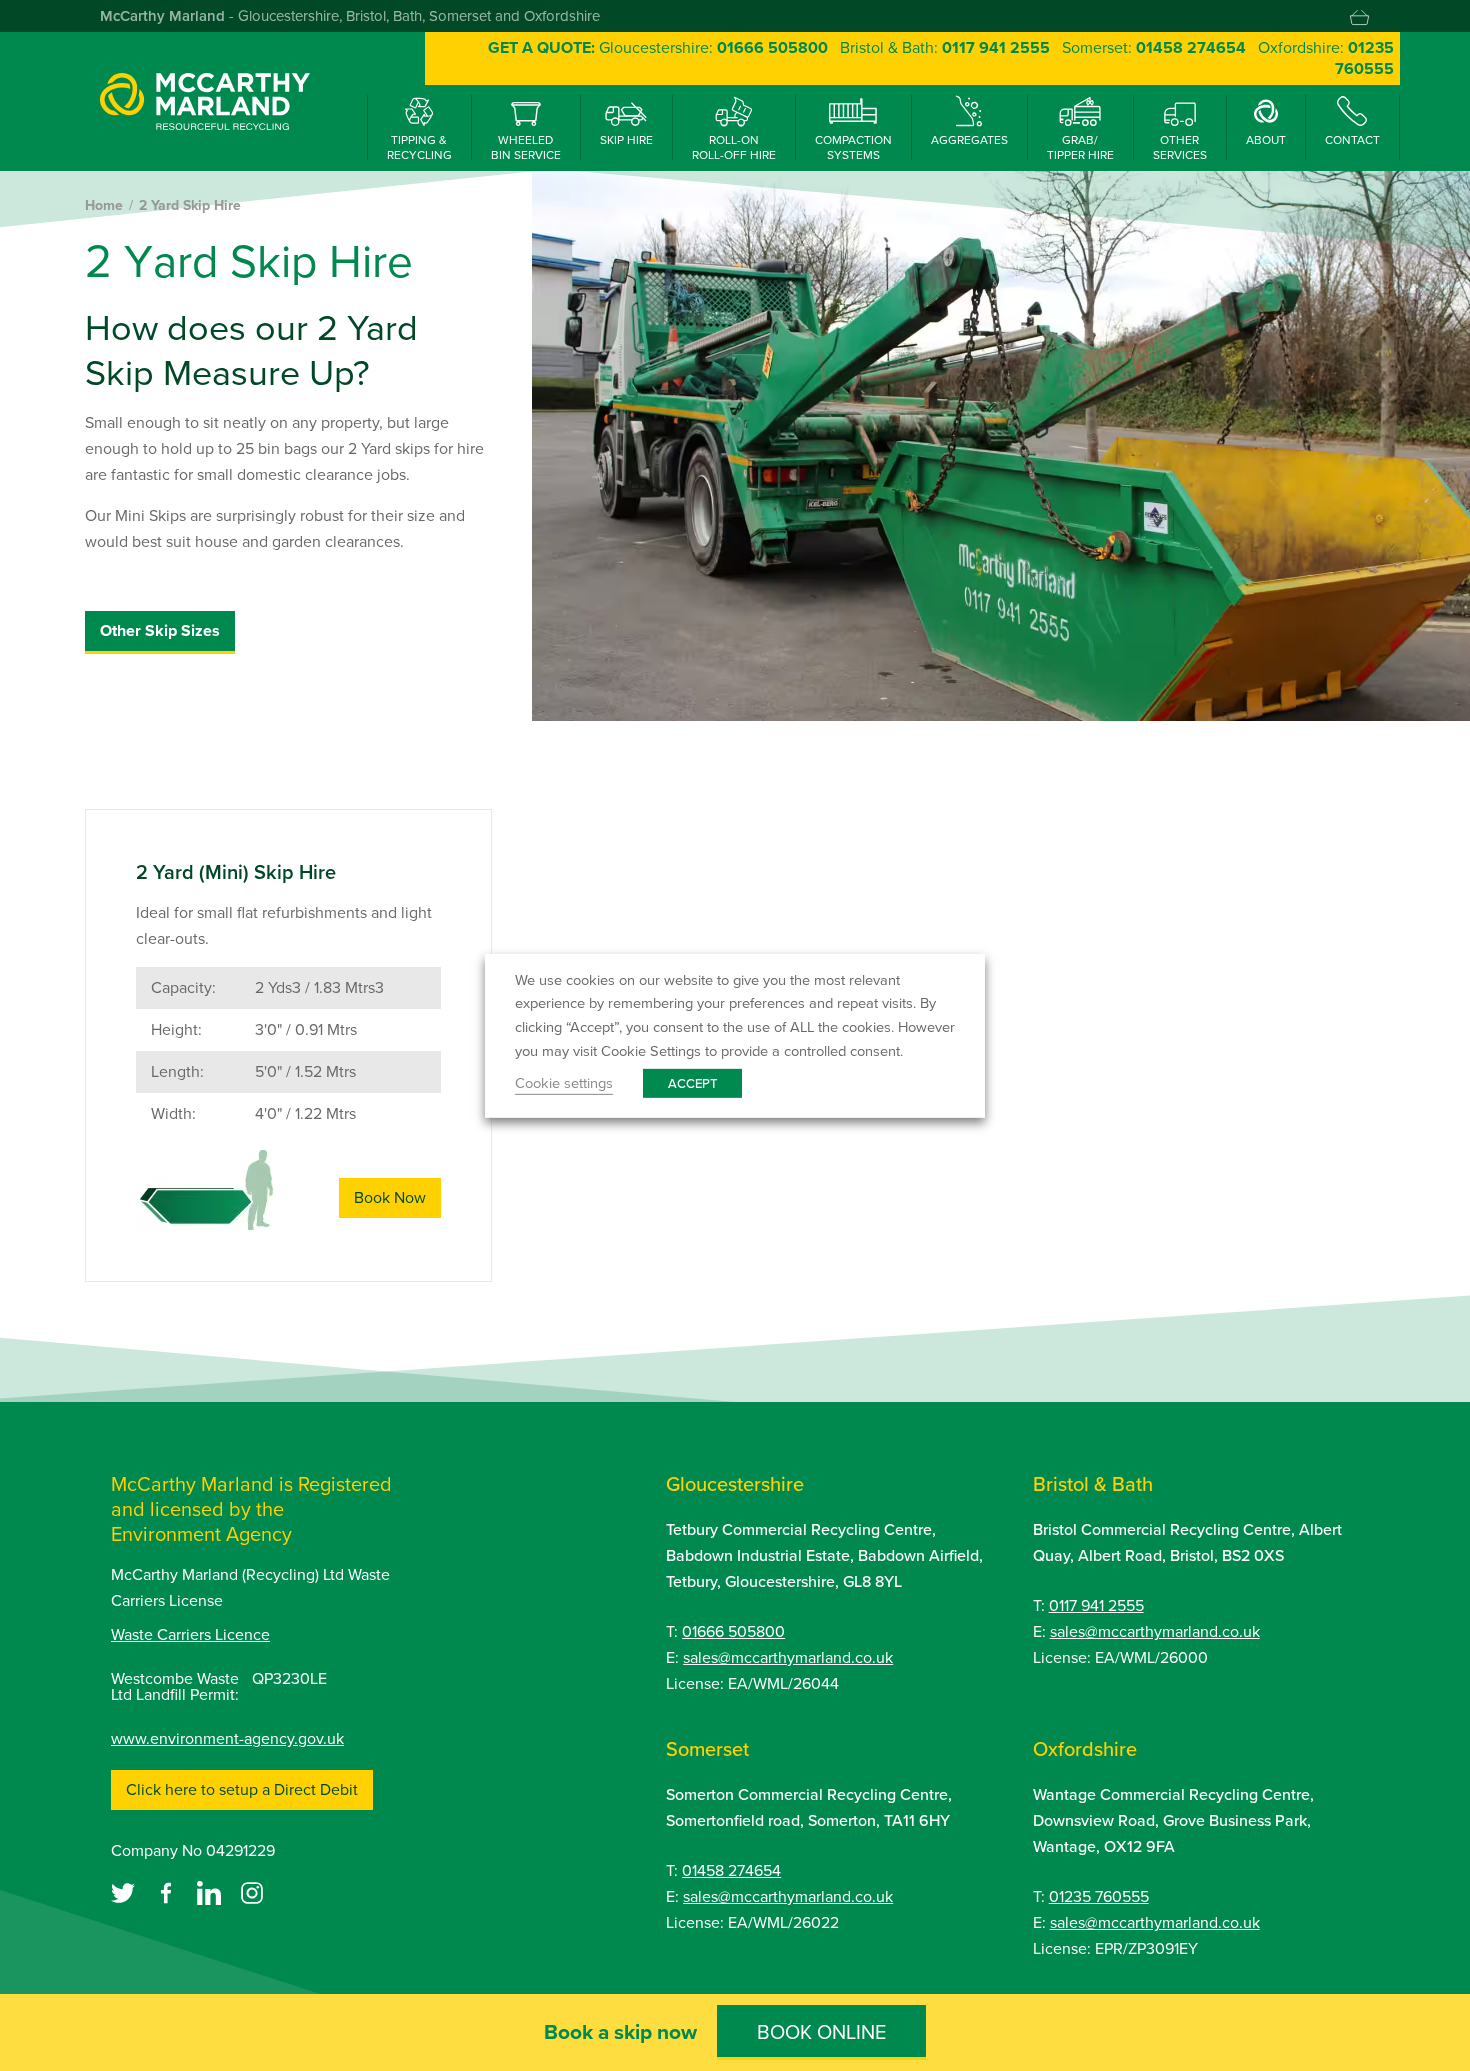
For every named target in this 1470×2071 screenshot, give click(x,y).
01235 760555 (1099, 1896)
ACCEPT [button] (692, 1083)
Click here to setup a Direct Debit (242, 1789)
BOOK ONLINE (821, 2032)
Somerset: (1154, 47)
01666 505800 (733, 1631)
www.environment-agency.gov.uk (227, 1738)
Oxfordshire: (1326, 57)
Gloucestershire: (713, 47)
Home (104, 205)
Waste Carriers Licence (190, 1634)
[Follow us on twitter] (125, 1891)
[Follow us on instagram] (252, 1891)
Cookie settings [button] (564, 1083)
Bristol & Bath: (945, 47)
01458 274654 (731, 1870)
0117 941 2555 (1096, 1605)
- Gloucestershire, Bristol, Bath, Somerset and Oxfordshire (350, 16)
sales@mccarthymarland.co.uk (788, 1657)
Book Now (390, 1197)
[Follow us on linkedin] (211, 1891)
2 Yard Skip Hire (190, 205)
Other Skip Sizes (160, 630)
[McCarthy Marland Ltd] (205, 100)
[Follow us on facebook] (168, 1891)
